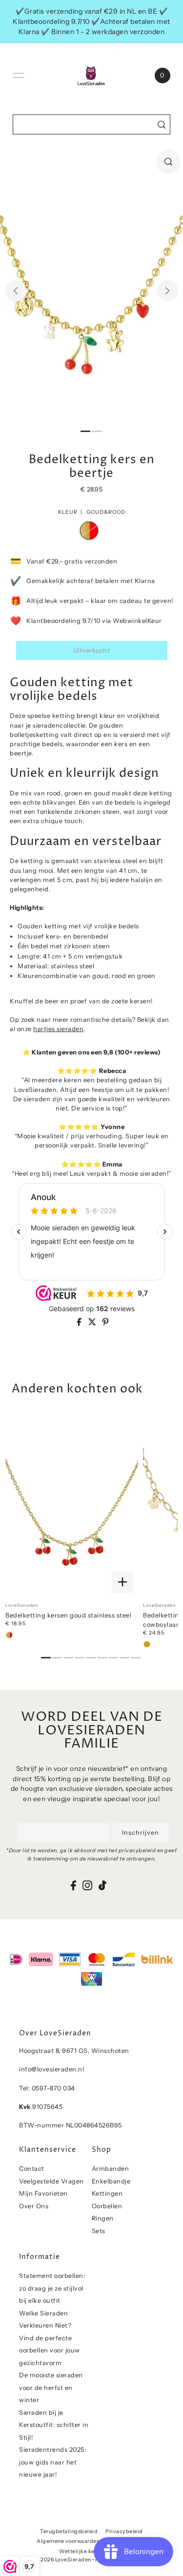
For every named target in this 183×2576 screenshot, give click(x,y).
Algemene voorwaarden (68, 2541)
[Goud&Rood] (9, 1635)
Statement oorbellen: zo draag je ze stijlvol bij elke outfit (52, 2288)
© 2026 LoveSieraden (63, 2560)
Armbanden (111, 2169)
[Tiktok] (102, 1886)
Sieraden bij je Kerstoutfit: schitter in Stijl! (54, 2425)
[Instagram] (87, 1886)
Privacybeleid (124, 2531)
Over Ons (34, 2206)
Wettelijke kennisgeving (91, 2551)
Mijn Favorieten (43, 2193)
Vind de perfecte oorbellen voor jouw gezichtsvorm (50, 2350)
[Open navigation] (19, 75)
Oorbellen (107, 2206)
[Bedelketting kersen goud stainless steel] (72, 1505)
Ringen (103, 2218)
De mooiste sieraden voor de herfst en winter (51, 2388)
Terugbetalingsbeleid (69, 2531)
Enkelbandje (111, 2181)
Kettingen (107, 2193)
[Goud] (147, 1644)
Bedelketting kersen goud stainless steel (68, 1615)
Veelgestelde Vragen (51, 2181)
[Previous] (16, 291)
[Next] (167, 291)
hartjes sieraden (58, 1029)
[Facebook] (73, 1886)
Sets (99, 2231)
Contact (32, 2169)
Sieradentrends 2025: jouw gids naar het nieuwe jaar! (52, 2462)
